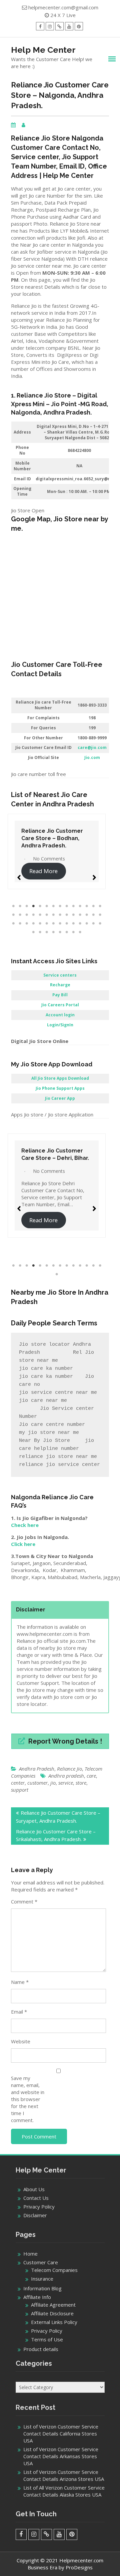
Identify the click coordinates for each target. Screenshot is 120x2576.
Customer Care (41, 2262)
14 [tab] (100, 906)
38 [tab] (73, 924)
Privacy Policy (39, 2207)
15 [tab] (13, 915)
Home (30, 2254)
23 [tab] (67, 915)
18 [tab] (33, 915)
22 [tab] (60, 915)
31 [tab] (27, 924)
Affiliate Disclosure (52, 2313)
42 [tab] (100, 924)
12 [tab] (87, 906)
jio (53, 1783)
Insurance (42, 2279)
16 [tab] (20, 915)
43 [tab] (33, 932)
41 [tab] (93, 924)
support (20, 1790)
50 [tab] (80, 932)
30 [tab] (20, 924)
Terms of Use (47, 2339)
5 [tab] (40, 906)
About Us (34, 2189)
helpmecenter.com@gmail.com (63, 7)
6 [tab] (47, 906)
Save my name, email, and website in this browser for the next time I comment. (28, 2099)
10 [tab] (73, 906)
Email (19, 2012)
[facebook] (40, 26)
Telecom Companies (54, 2270)
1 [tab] (13, 906)
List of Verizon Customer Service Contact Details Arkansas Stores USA (61, 2456)
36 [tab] (60, 924)
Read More (43, 871)
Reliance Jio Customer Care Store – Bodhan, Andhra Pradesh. (52, 838)
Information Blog (42, 2288)
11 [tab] (80, 906)
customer (37, 1783)
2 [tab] (20, 906)
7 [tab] (53, 906)
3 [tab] (27, 906)
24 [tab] (73, 915)
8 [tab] (60, 906)
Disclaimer (35, 2215)
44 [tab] (40, 932)
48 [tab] (67, 932)
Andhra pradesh (66, 1776)
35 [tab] (53, 924)
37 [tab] (67, 924)
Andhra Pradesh (37, 1769)
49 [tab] (73, 932)
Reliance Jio (69, 1769)
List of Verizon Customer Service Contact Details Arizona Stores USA (64, 2475)
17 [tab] (27, 915)
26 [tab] (87, 915)
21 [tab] (53, 915)
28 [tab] (100, 915)
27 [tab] (93, 915)
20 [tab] (47, 915)
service (66, 1783)
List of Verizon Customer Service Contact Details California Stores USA (61, 2433)
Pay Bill (60, 995)
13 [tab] (93, 906)
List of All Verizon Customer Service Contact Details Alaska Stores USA (64, 2491)
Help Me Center (43, 50)
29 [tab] (13, 924)
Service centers (60, 975)
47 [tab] (60, 932)
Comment (24, 1901)
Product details (41, 2349)
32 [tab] (33, 924)
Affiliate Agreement (53, 2305)
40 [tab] (87, 924)
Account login (60, 1015)
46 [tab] (53, 932)
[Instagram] (50, 26)
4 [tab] (33, 906)
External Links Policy (54, 2322)
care (91, 1776)
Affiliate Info (37, 2297)
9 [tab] (67, 906)
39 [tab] (80, 924)
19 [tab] (40, 915)
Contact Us (36, 2198)
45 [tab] (47, 932)
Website (21, 2041)
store (81, 1783)
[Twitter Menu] (59, 26)
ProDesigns (79, 2567)
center (18, 1783)
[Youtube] (69, 26)
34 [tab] (47, 924)
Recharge (60, 985)
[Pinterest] (79, 26)
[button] (19, 874)
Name (20, 1982)
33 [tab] (40, 924)
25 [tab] (80, 915)
